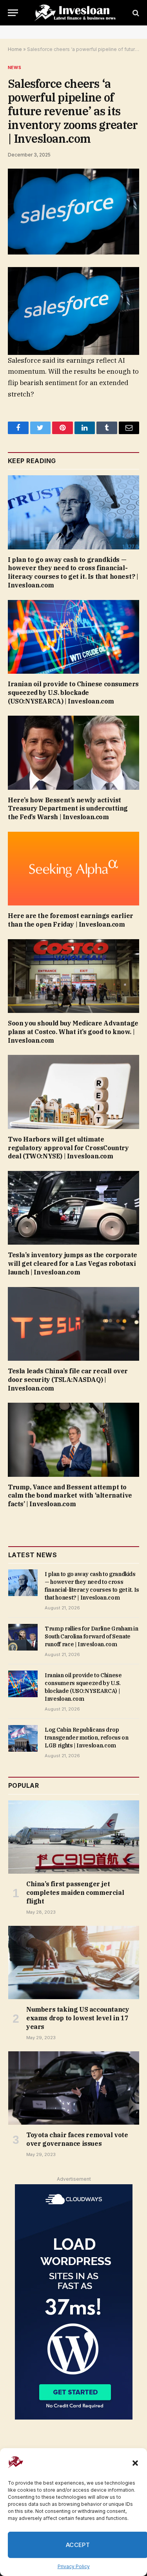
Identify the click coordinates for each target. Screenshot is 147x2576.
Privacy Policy (74, 2566)
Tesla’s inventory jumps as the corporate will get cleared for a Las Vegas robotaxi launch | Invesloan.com (73, 1263)
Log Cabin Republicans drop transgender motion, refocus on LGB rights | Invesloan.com (87, 1738)
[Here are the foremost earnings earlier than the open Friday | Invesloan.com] (73, 869)
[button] (135, 2463)
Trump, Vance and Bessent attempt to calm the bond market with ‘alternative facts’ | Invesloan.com (70, 1496)
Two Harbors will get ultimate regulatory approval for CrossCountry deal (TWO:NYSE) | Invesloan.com (68, 1148)
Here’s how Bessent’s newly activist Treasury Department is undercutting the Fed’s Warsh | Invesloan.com (68, 809)
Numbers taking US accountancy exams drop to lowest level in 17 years (78, 2018)
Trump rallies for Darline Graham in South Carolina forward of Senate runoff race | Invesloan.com (92, 1636)
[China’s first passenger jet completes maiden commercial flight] (74, 1837)
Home (15, 49)
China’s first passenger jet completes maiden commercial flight (75, 1892)
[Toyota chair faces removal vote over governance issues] (74, 2088)
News (15, 67)
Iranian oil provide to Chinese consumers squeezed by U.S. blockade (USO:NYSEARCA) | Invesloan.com (73, 693)
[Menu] (13, 13)
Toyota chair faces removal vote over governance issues (77, 2139)
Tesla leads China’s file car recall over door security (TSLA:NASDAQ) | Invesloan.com (68, 1380)
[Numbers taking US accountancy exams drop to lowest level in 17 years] (74, 1963)
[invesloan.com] (77, 13)
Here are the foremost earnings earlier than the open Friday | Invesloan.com (71, 920)
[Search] (135, 13)
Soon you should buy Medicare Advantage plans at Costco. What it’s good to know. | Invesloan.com (73, 1032)
